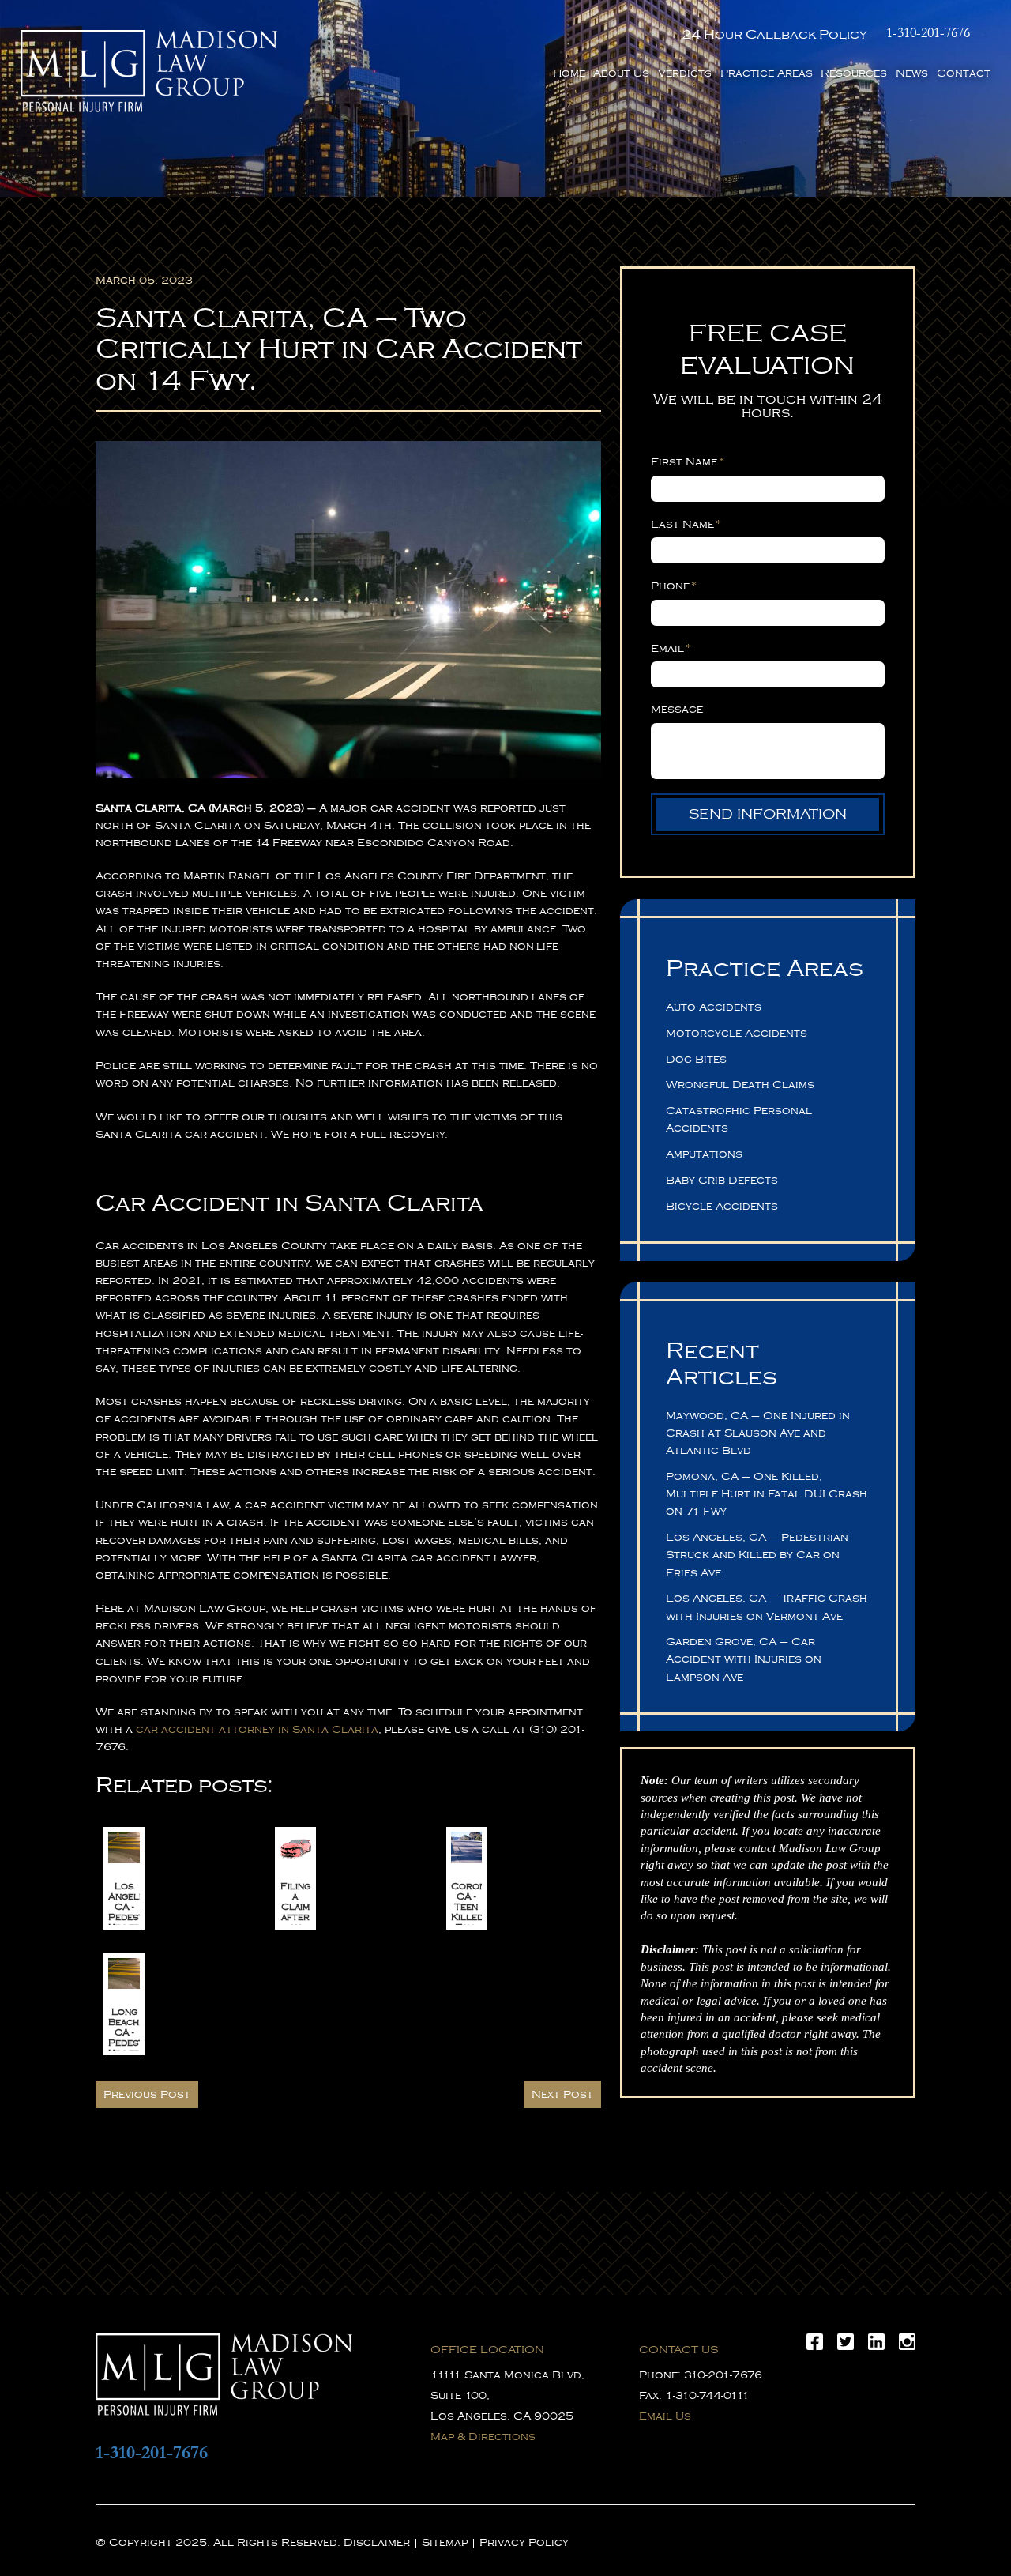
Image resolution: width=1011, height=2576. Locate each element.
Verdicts (685, 73)
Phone (674, 586)
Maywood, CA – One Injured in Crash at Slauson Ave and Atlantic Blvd (758, 1433)
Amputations (704, 1154)
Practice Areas (767, 73)
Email (671, 648)
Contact (964, 73)
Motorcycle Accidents (737, 1033)
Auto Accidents (714, 1007)
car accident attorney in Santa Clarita (256, 1729)
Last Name (686, 524)
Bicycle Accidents (722, 1206)
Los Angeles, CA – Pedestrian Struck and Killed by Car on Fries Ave (757, 1555)
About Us (621, 73)
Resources (854, 73)
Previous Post (147, 2094)
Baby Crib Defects (722, 1180)
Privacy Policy (524, 2542)
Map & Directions (483, 2437)
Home (569, 73)
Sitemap (445, 2542)
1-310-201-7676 (928, 33)
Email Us (665, 2416)
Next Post (562, 2094)
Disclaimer (377, 2542)
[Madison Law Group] (149, 71)
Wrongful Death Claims (740, 1085)
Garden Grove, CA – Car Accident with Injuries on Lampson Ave (744, 1659)
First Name (688, 461)
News (912, 73)
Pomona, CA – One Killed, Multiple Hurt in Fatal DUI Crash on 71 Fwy (767, 1494)
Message (677, 709)
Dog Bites (696, 1059)
